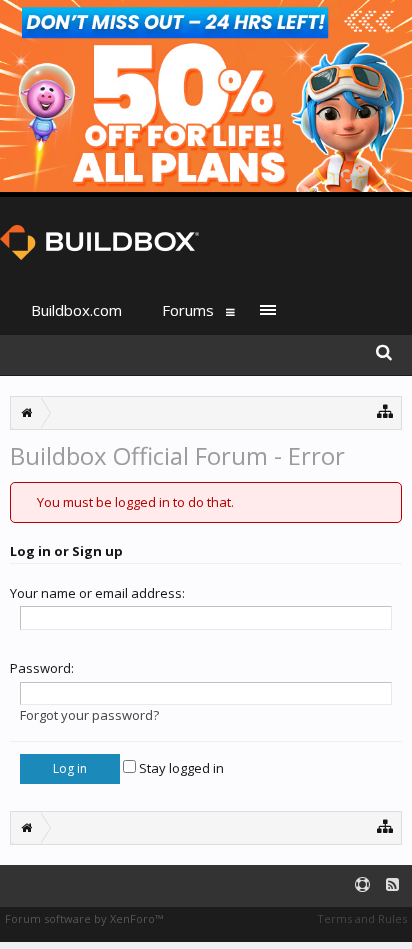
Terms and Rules (362, 918)
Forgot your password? (89, 715)
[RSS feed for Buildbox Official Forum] (392, 885)
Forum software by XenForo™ (84, 918)
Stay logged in (180, 768)
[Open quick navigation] (385, 410)
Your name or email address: (97, 593)
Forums (188, 310)
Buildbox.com (76, 310)
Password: (42, 668)
